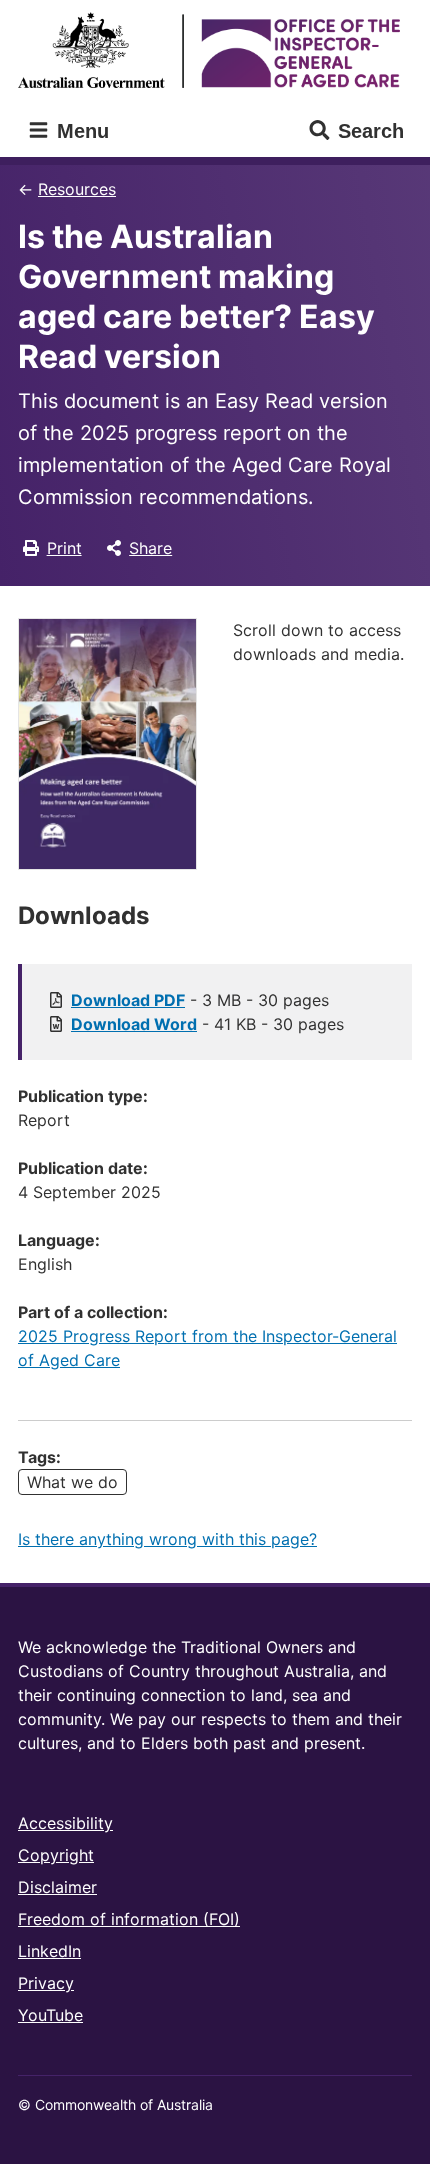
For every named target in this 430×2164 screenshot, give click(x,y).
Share (150, 548)
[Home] (215, 50)
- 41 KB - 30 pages (207, 1024)
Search (371, 131)
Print (64, 548)
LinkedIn (49, 1951)
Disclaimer (57, 1887)
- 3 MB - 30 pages (200, 1000)
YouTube (50, 2015)
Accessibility (65, 1823)
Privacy (46, 1983)
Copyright (56, 1855)
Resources (77, 189)
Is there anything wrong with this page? (167, 1539)
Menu (80, 131)
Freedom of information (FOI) (129, 1919)
